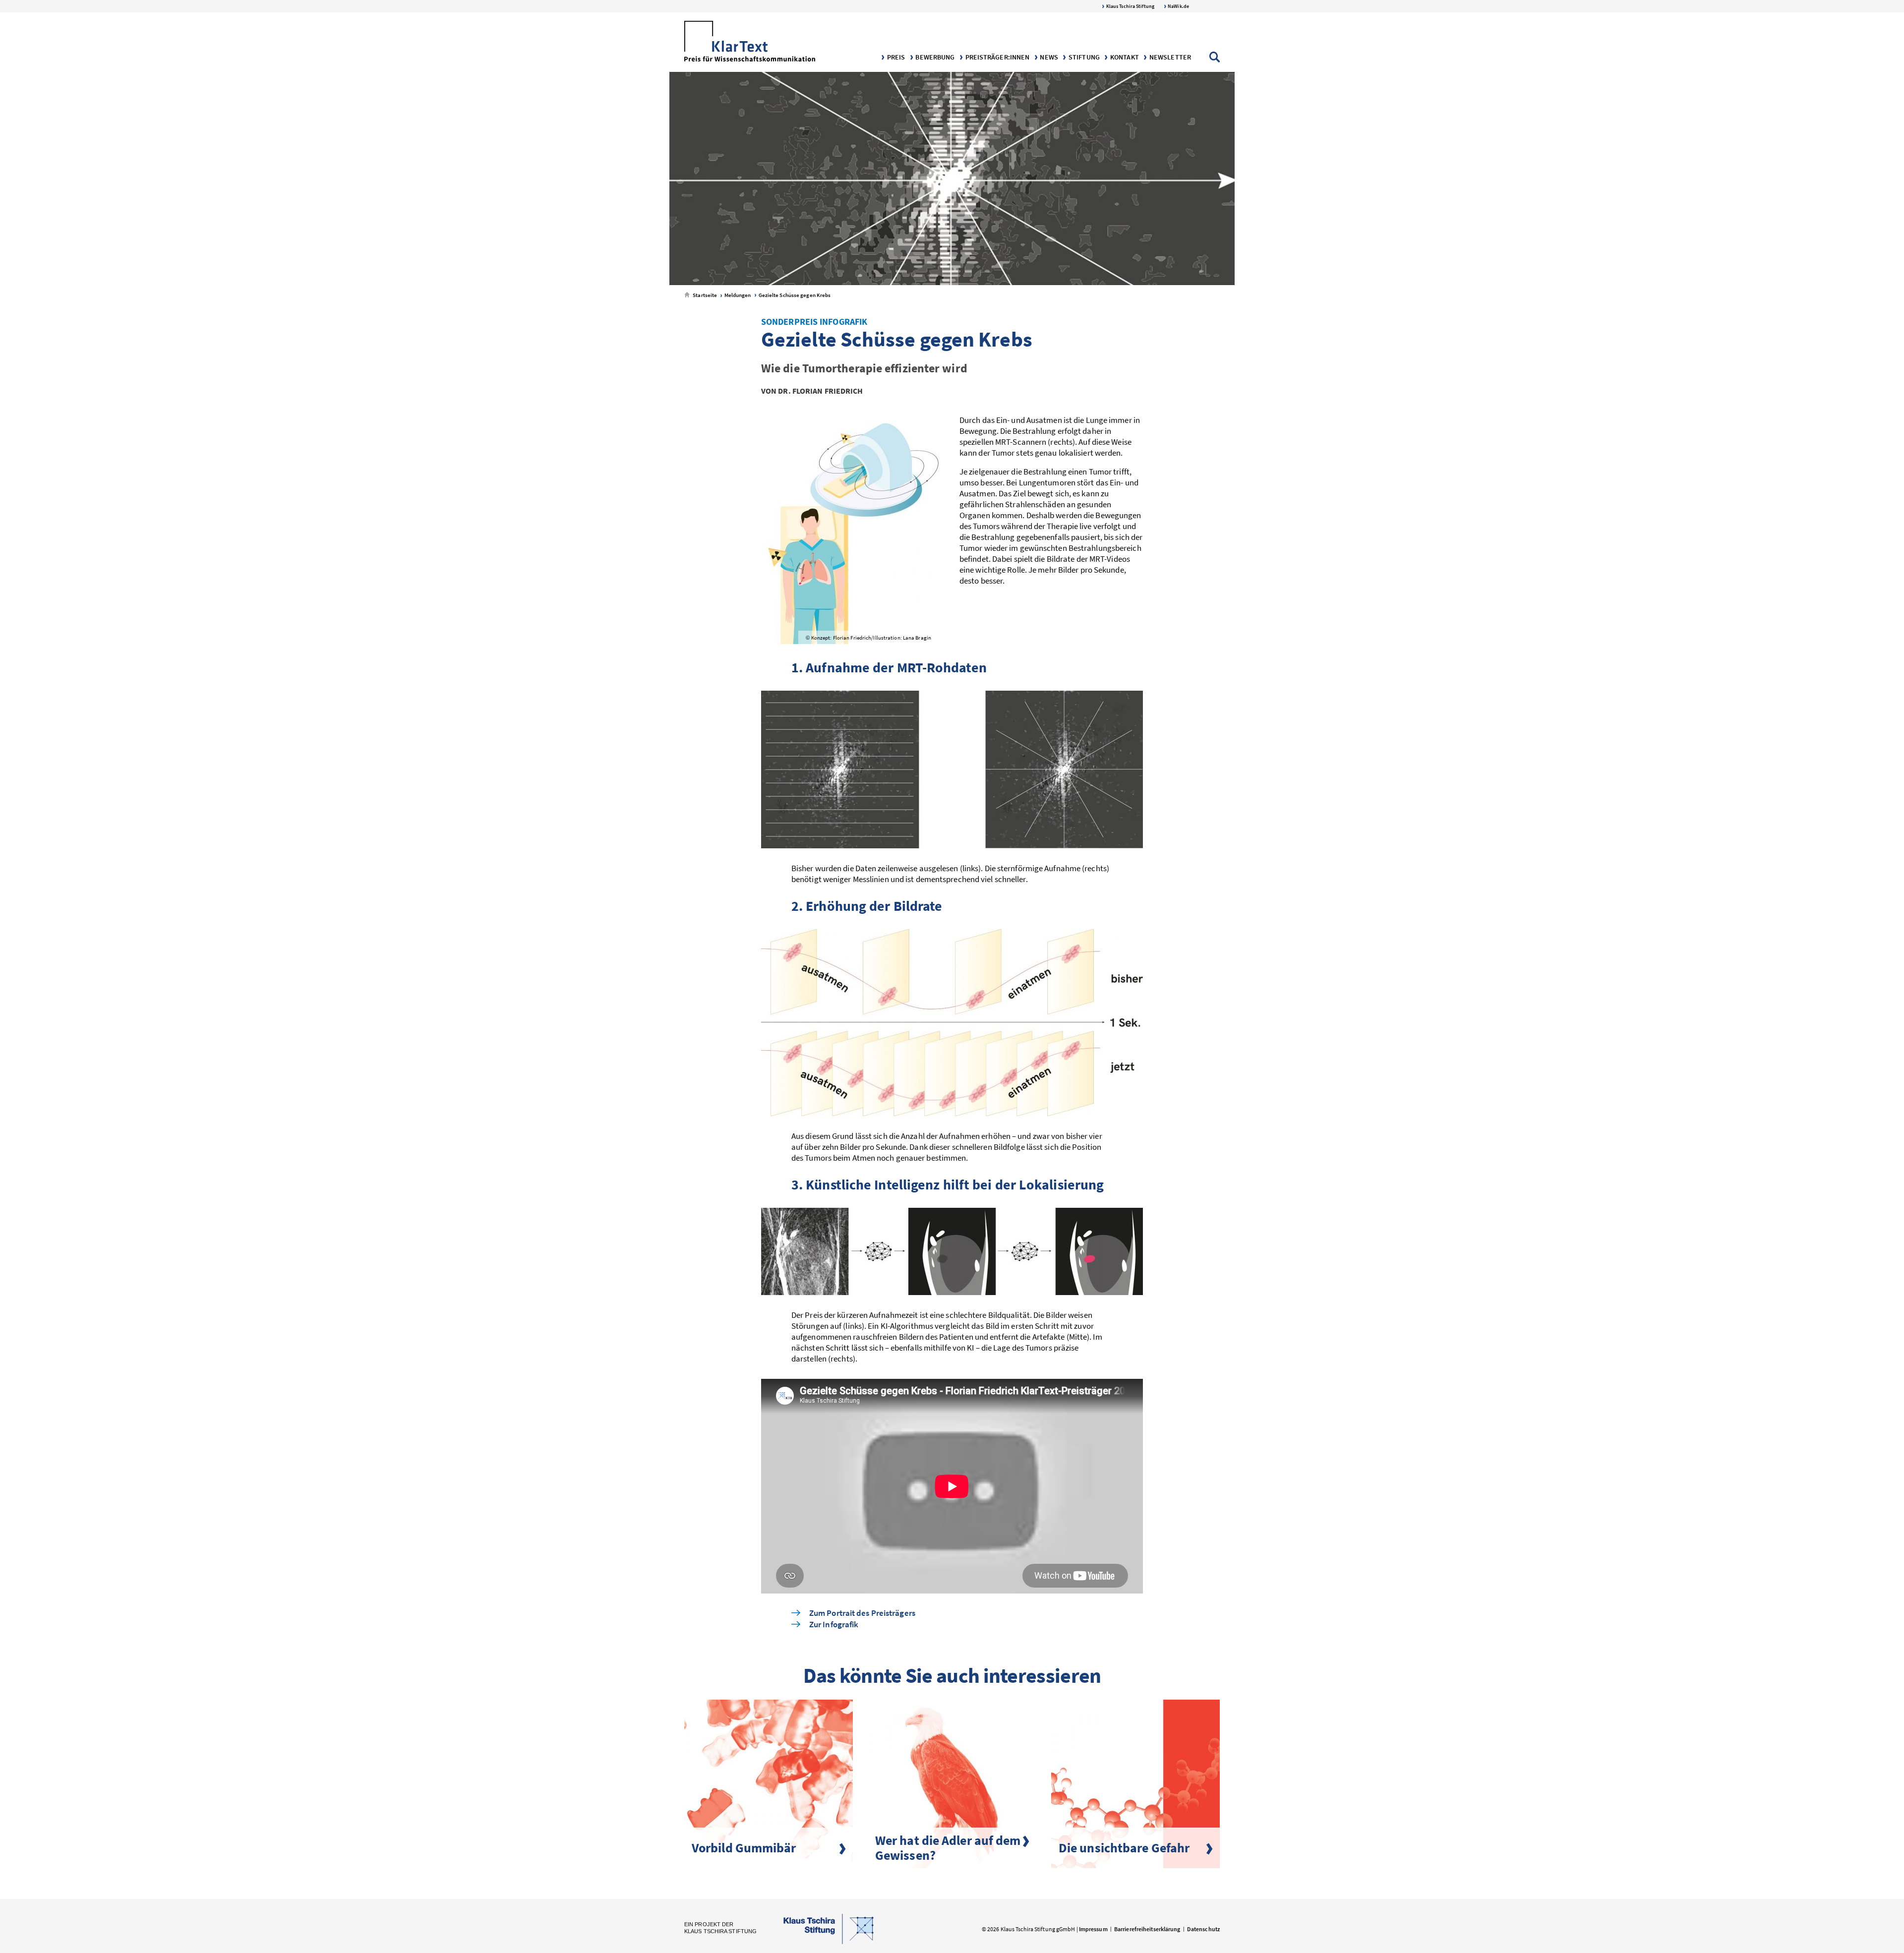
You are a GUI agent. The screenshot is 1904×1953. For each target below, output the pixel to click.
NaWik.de (1178, 6)
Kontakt (1124, 57)
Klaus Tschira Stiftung (1130, 6)
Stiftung (1083, 57)
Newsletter (1169, 57)
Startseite (704, 295)
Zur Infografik (834, 1625)
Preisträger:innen (996, 57)
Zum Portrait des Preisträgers (862, 1613)
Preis (895, 57)
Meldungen (737, 295)
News (1048, 57)
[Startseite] (750, 42)
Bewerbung (934, 57)
